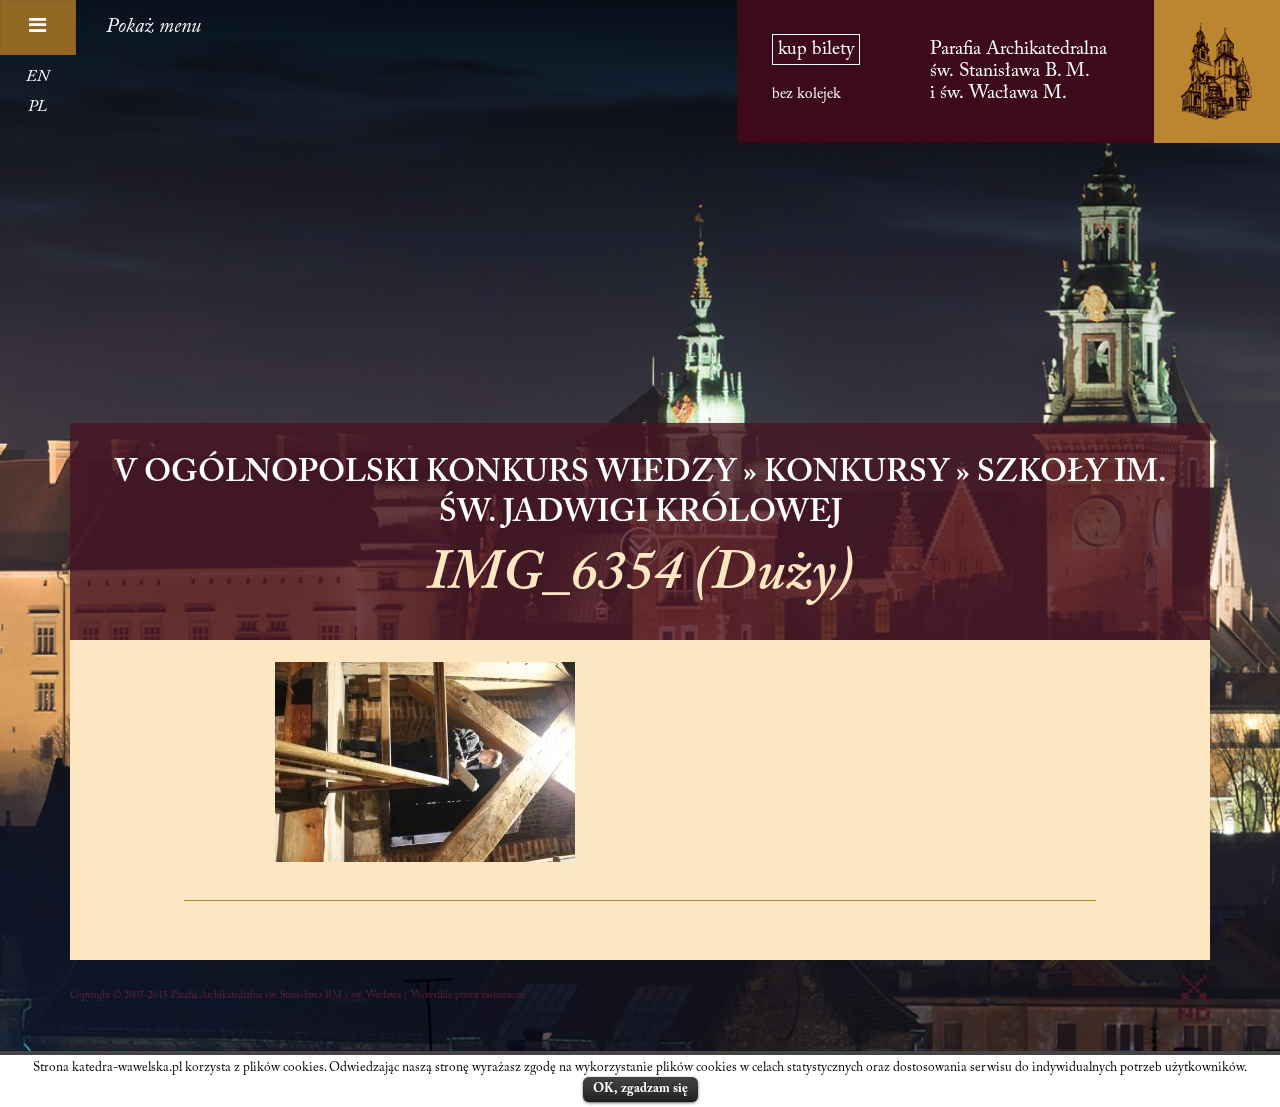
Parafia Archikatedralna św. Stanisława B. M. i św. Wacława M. (1018, 71)
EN (37, 77)
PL (37, 107)
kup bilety (816, 49)
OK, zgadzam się (640, 1088)
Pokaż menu (153, 27)
